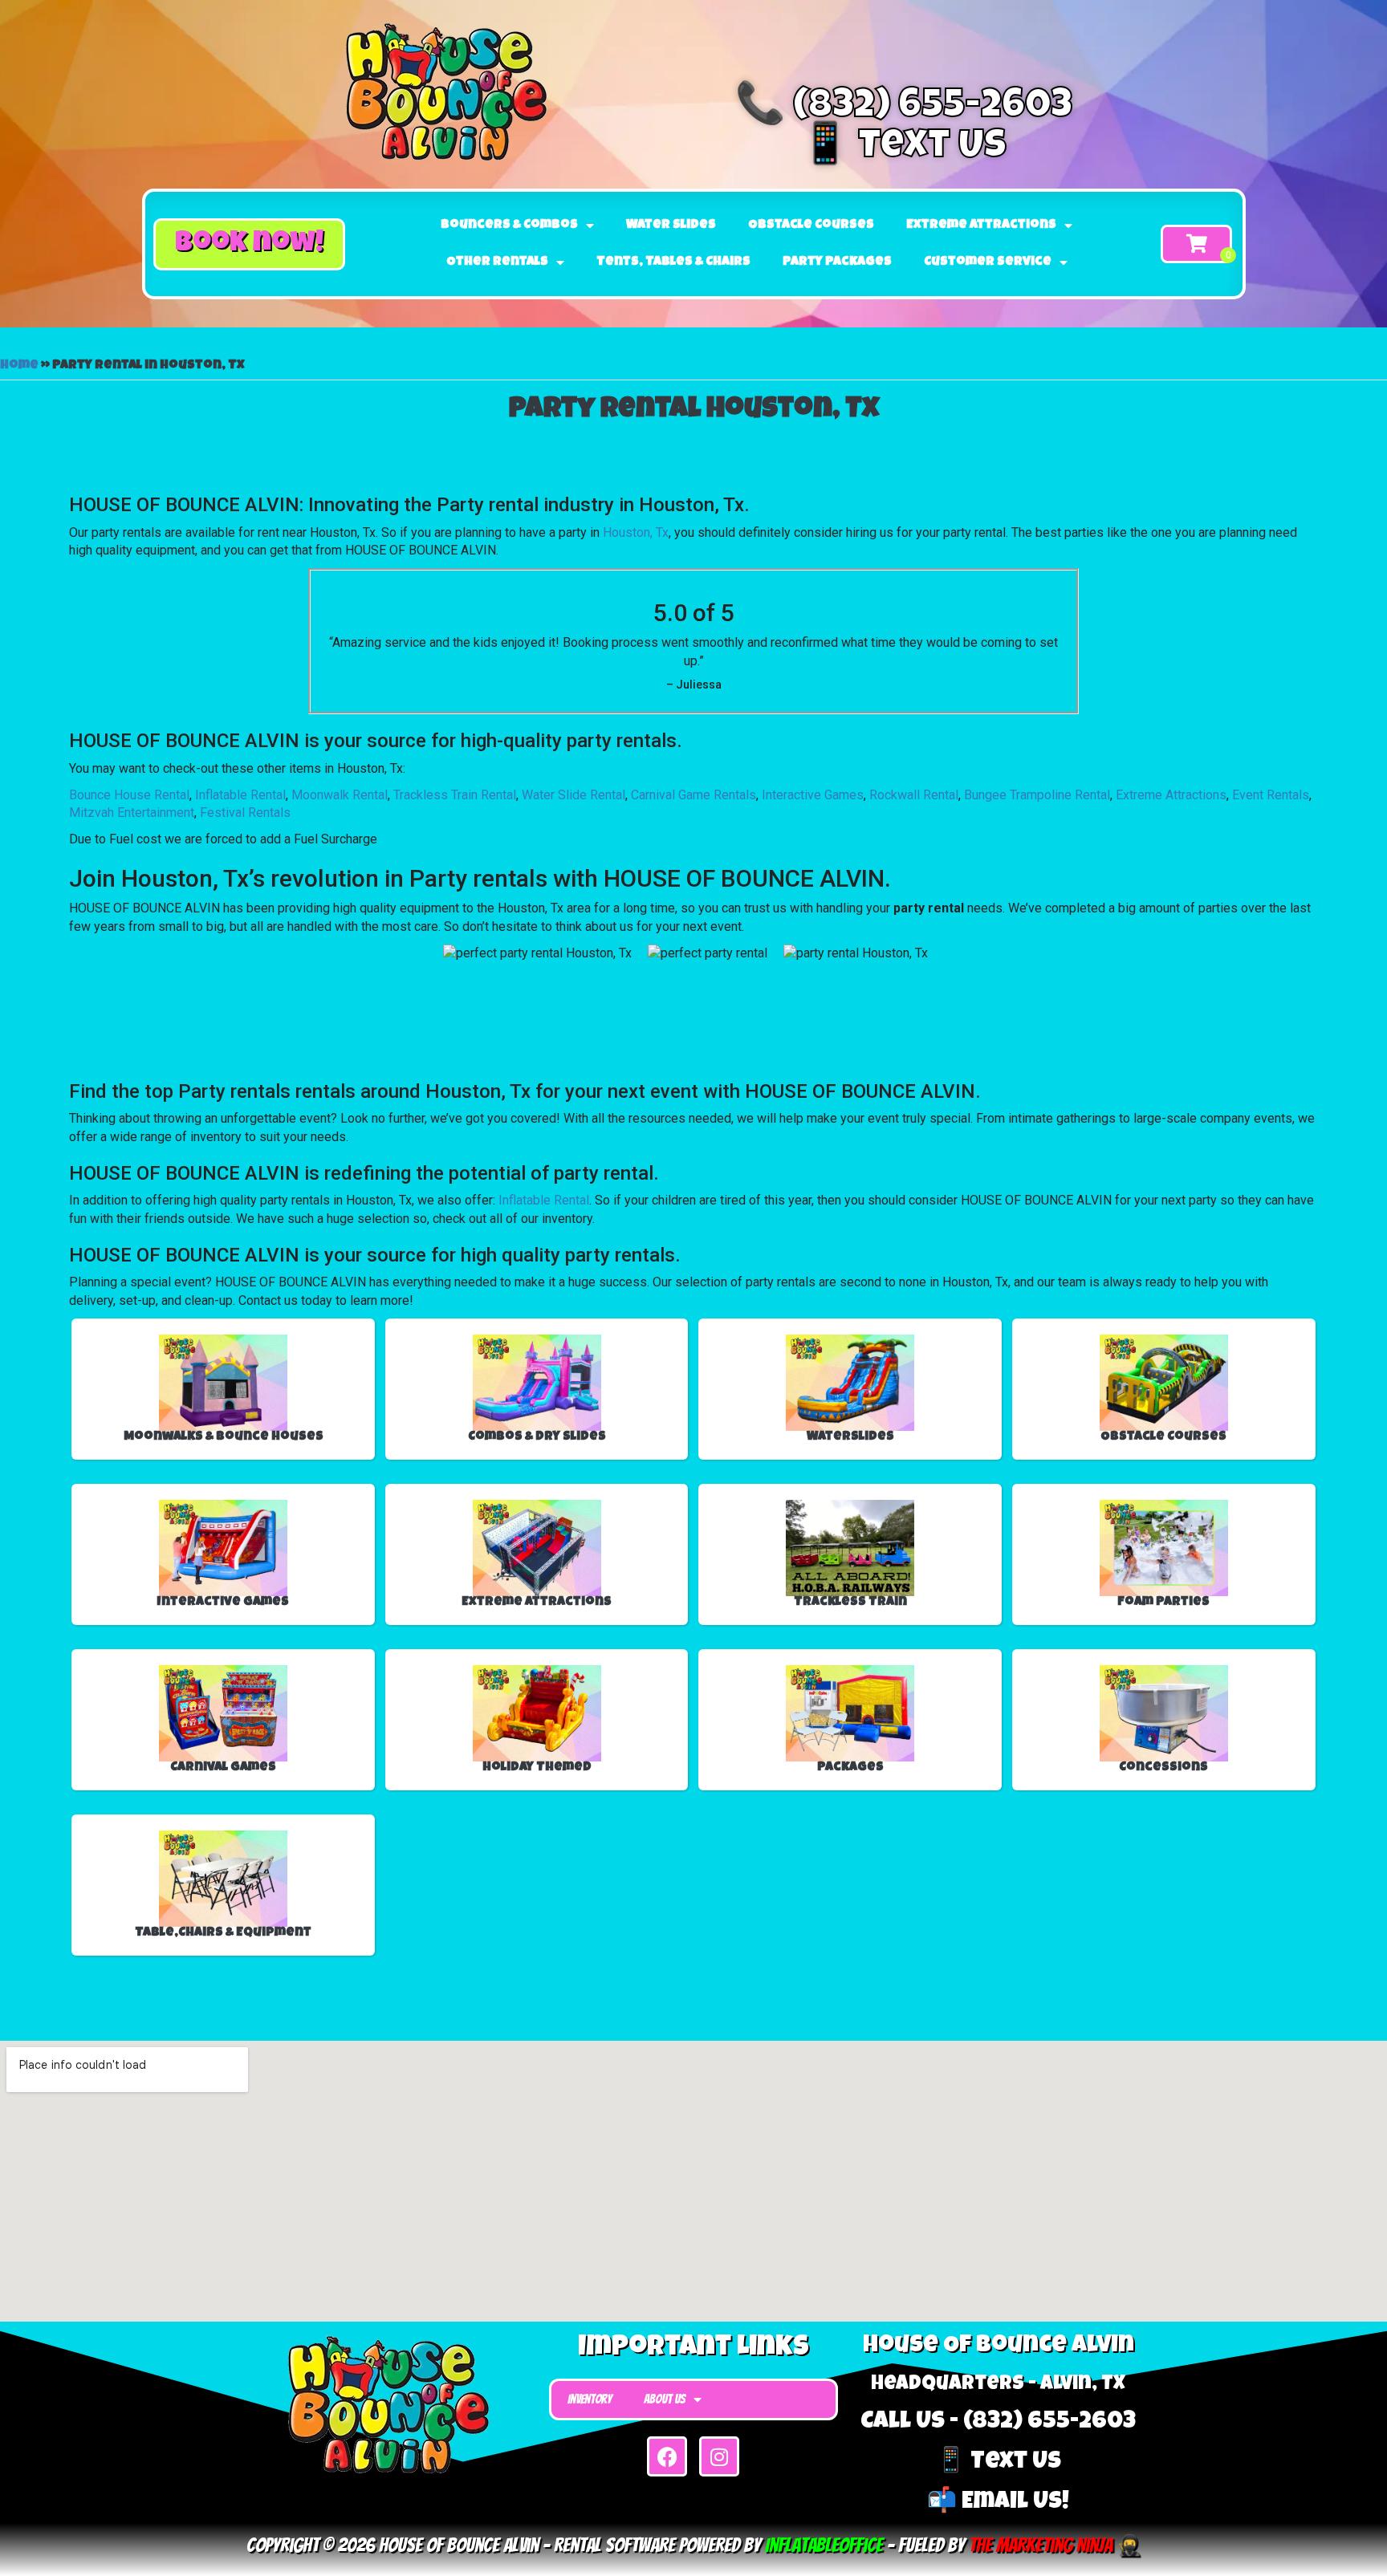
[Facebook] (667, 2456)
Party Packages (837, 262)
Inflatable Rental (240, 795)
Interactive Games (813, 795)
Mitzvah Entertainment (132, 813)
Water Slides (671, 226)
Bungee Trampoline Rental (1037, 795)
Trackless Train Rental (455, 795)
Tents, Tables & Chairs (673, 262)
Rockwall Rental (914, 795)
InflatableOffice (824, 2545)
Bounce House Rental (129, 795)
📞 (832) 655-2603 (904, 108)
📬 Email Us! (998, 2503)
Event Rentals (1271, 795)
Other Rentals (497, 262)
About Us (665, 2399)
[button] (249, 244)
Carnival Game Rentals (693, 795)
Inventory (590, 2399)
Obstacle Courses (811, 226)
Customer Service (988, 262)
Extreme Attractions (981, 226)
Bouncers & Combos (509, 226)
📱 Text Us (903, 148)
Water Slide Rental (574, 795)
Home (19, 366)
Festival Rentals (245, 813)
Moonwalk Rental (340, 795)
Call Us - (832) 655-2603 (998, 2423)
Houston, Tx (636, 532)
